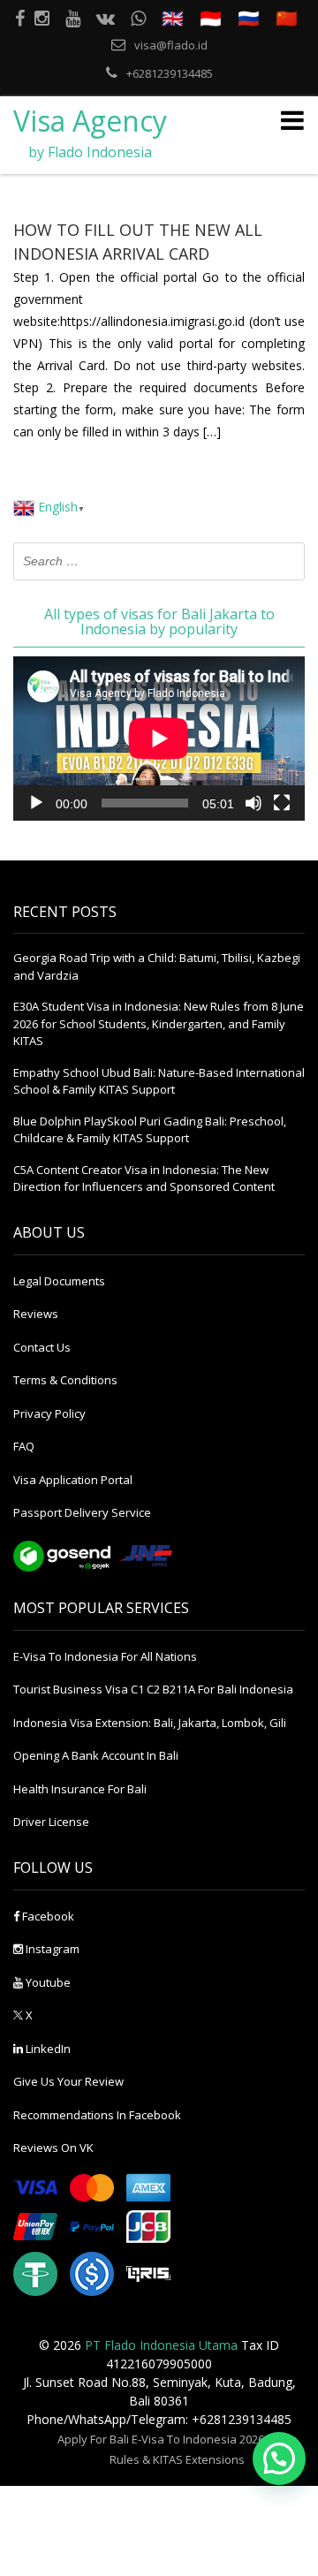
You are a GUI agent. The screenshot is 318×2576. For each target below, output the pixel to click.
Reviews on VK (53, 2148)
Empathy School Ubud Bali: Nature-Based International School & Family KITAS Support (159, 1081)
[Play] (36, 803)
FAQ (24, 1446)
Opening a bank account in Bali (96, 1755)
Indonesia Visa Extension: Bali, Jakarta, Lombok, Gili (150, 1723)
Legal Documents (59, 1281)
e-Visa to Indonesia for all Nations (105, 1656)
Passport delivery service (82, 1512)
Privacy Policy (49, 1413)
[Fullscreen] (282, 803)
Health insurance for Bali (80, 1789)
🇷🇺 (249, 18)
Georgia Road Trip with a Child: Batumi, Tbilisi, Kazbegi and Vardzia (157, 966)
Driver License (51, 1822)
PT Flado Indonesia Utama (161, 2345)
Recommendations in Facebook (97, 2115)
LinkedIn (47, 2049)
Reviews (36, 1314)
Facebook (47, 1916)
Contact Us (42, 1347)
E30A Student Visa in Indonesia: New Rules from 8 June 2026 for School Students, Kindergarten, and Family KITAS (159, 1023)
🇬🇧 (173, 18)
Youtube (47, 1982)
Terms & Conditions (65, 1380)
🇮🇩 (211, 18)
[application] (159, 739)
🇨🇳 (287, 18)
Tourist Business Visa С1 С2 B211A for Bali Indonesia (153, 1689)
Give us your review (68, 2081)
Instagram (51, 1949)
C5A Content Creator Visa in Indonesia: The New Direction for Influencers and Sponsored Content (144, 1178)
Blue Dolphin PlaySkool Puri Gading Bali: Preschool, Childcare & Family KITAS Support (150, 1130)
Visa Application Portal (73, 1480)
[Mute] (254, 803)
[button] (279, 2459)
